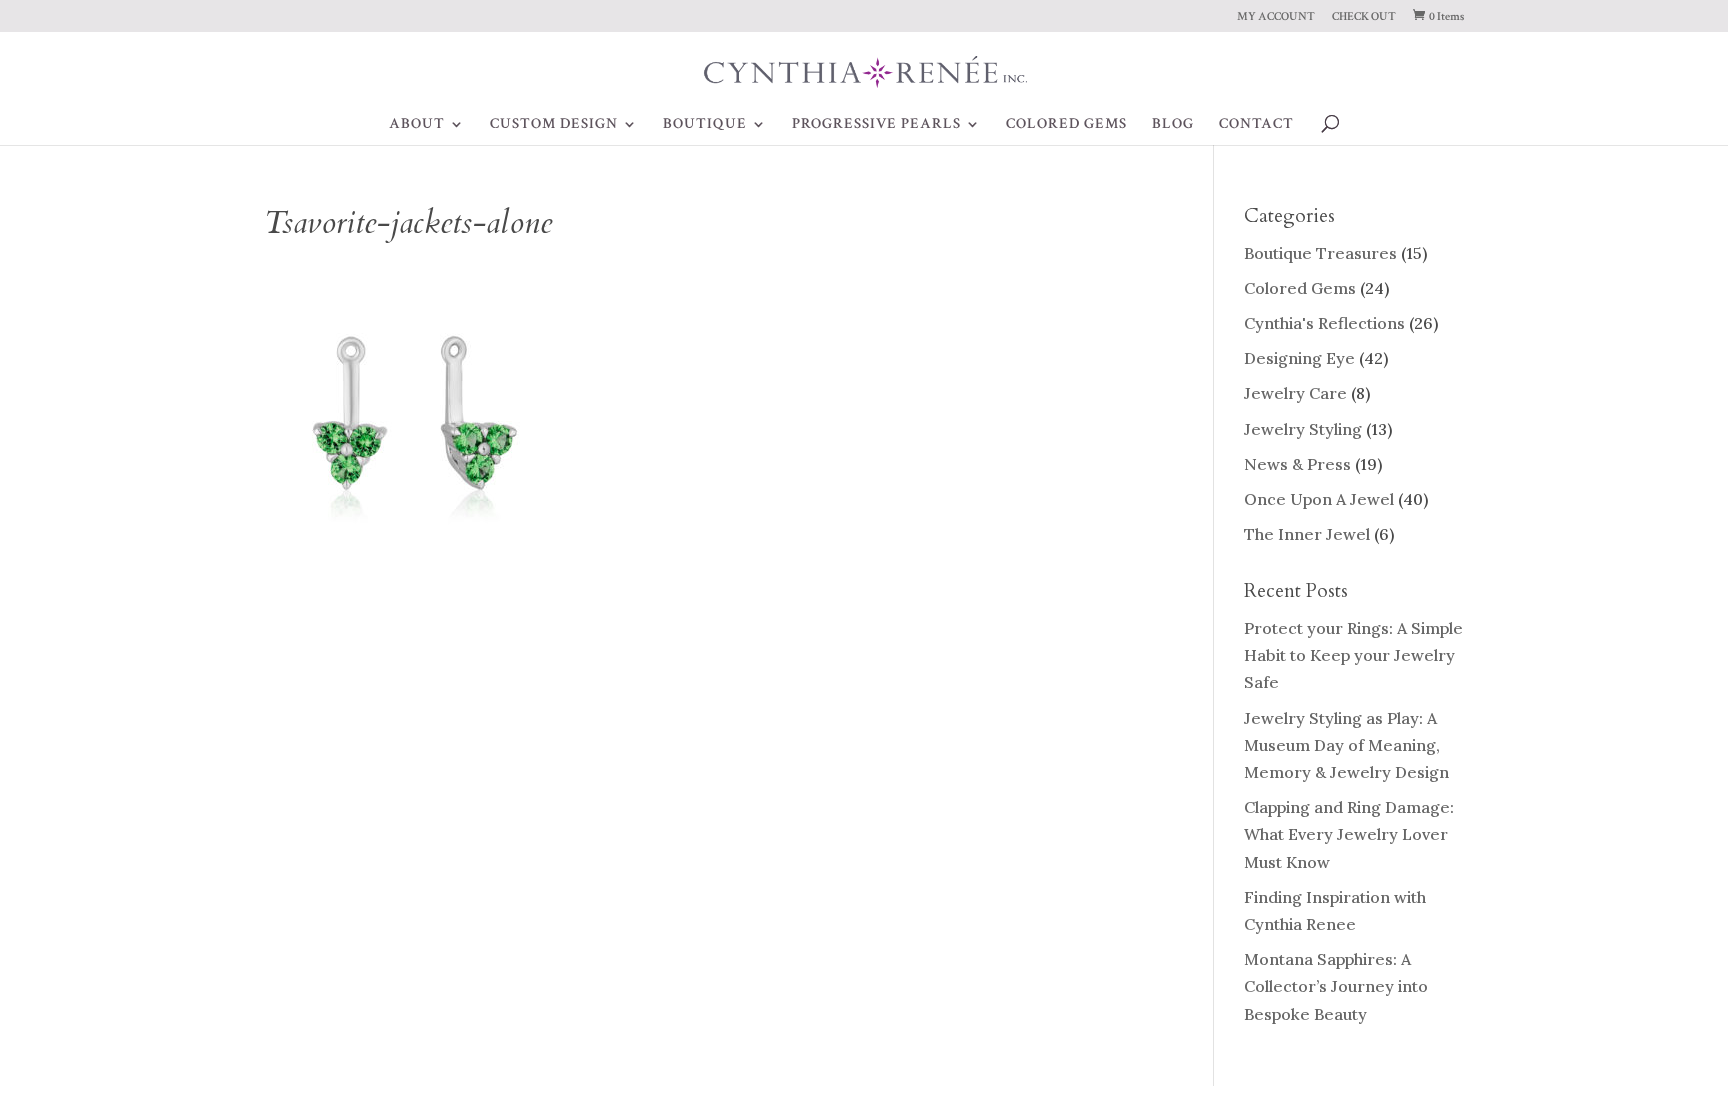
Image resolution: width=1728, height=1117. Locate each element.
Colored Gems (1300, 288)
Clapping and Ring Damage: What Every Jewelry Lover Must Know (1349, 834)
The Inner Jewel (1307, 534)
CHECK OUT (1364, 17)
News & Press (1297, 464)
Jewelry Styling (1303, 429)
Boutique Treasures (1320, 253)
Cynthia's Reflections (1324, 323)
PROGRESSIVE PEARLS (876, 125)
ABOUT (417, 125)
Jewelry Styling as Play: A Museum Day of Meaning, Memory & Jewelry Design (1346, 745)
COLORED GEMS (1066, 125)
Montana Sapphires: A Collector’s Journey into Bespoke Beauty (1336, 986)
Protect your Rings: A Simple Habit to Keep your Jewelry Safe (1353, 655)
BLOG (1173, 125)
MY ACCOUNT (1276, 17)
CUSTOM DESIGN (554, 125)
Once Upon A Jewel (1319, 499)
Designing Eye (1299, 358)
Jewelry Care (1295, 393)
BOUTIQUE (705, 125)
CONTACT (1256, 125)
